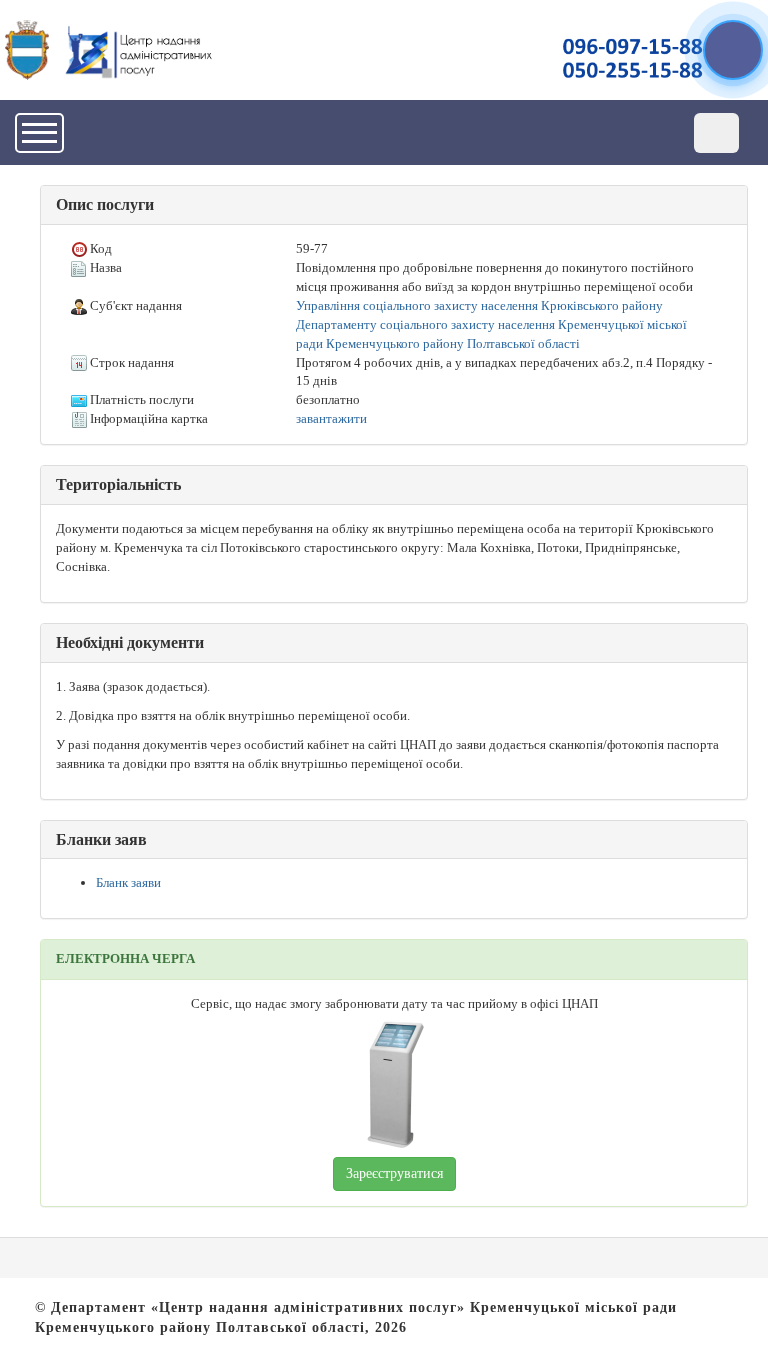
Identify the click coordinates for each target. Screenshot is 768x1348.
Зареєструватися (394, 1173)
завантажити (331, 418)
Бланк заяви (128, 882)
